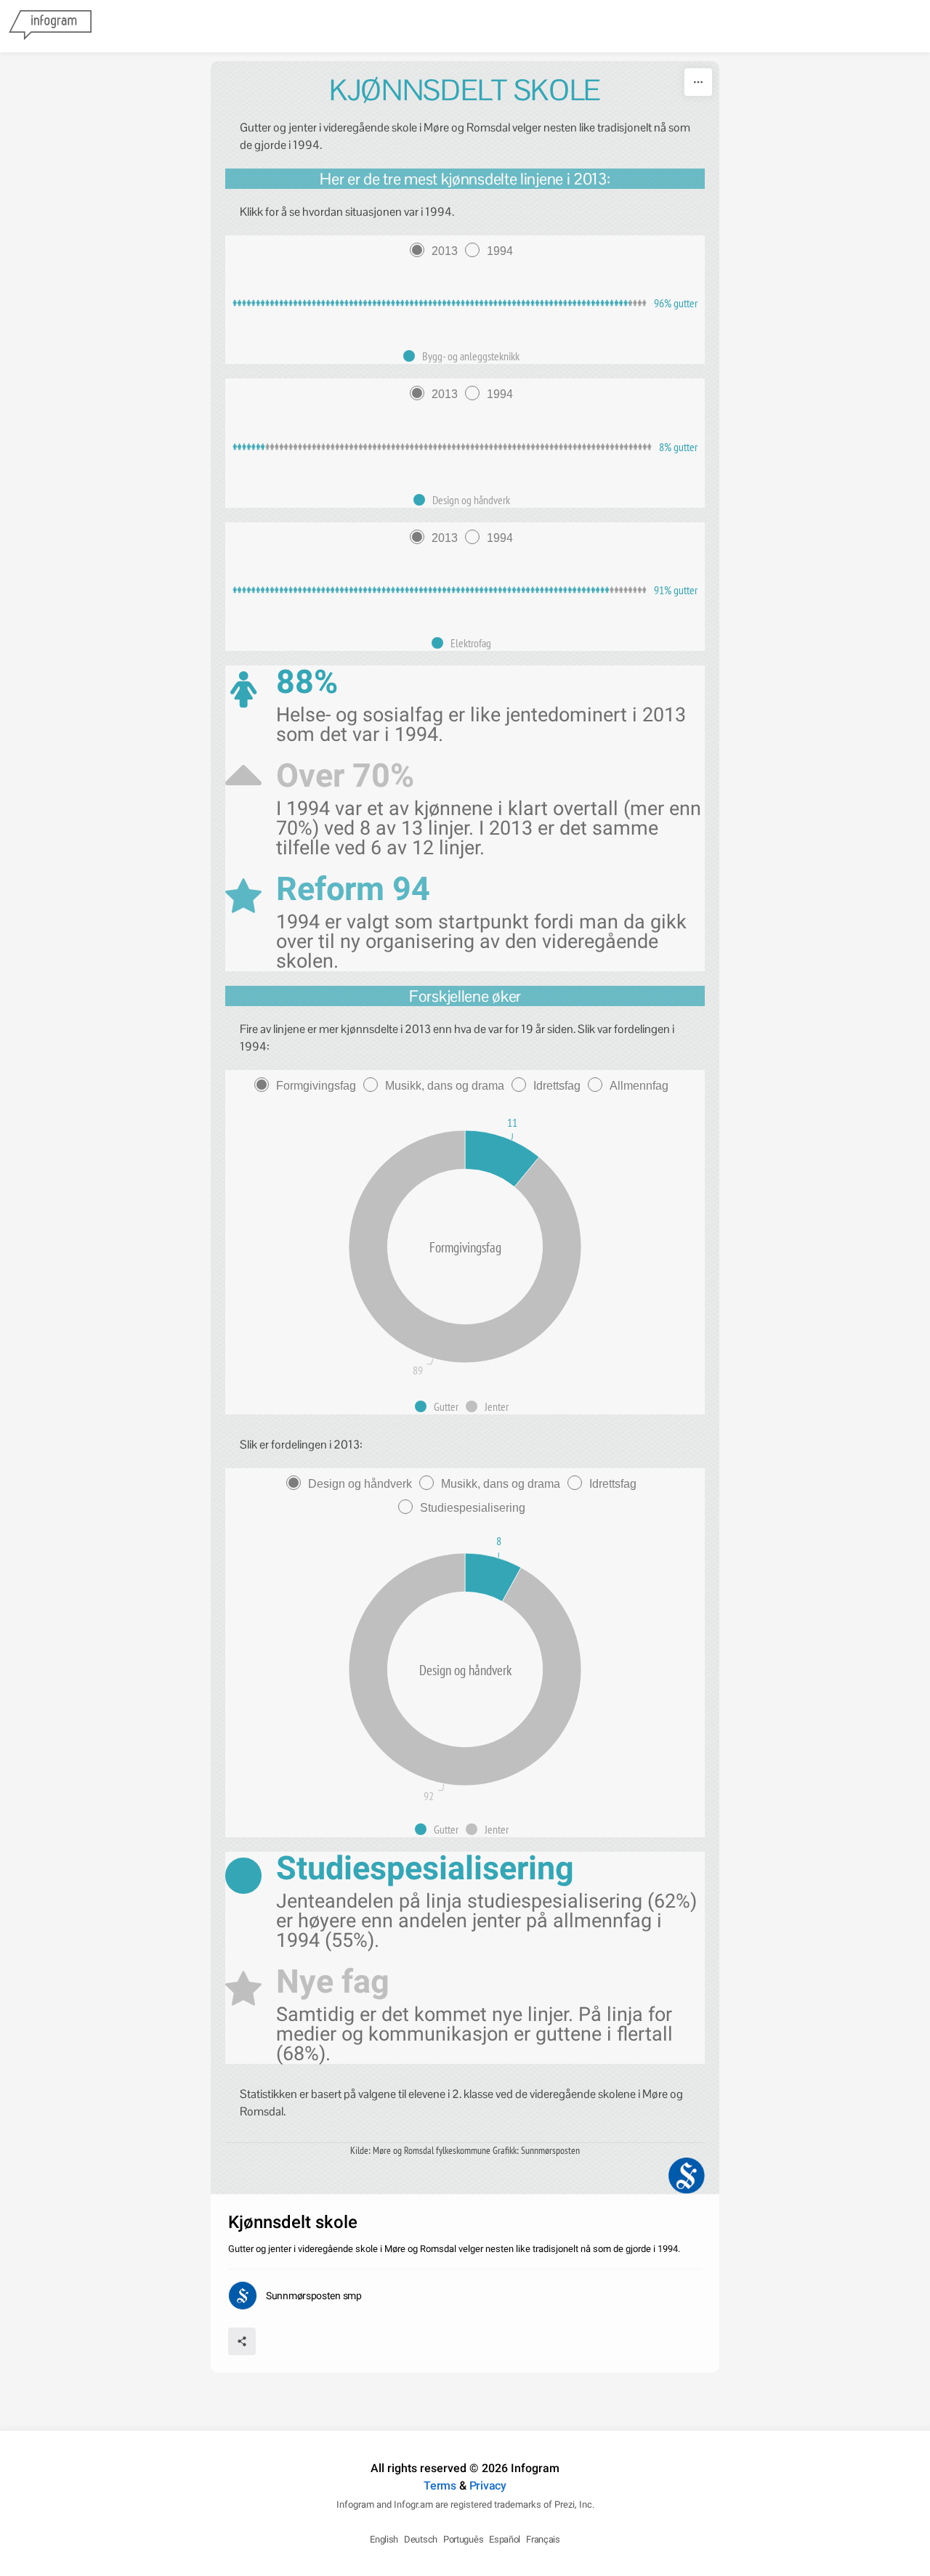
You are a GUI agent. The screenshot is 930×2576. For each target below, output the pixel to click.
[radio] (437, 251)
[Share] (242, 2341)
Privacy (488, 2486)
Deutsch (421, 2539)
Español (505, 2539)
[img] (431, 303)
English (384, 2539)
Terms (440, 2486)
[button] (465, 356)
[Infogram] (50, 26)
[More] (698, 82)
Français (543, 2539)
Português (463, 2539)
